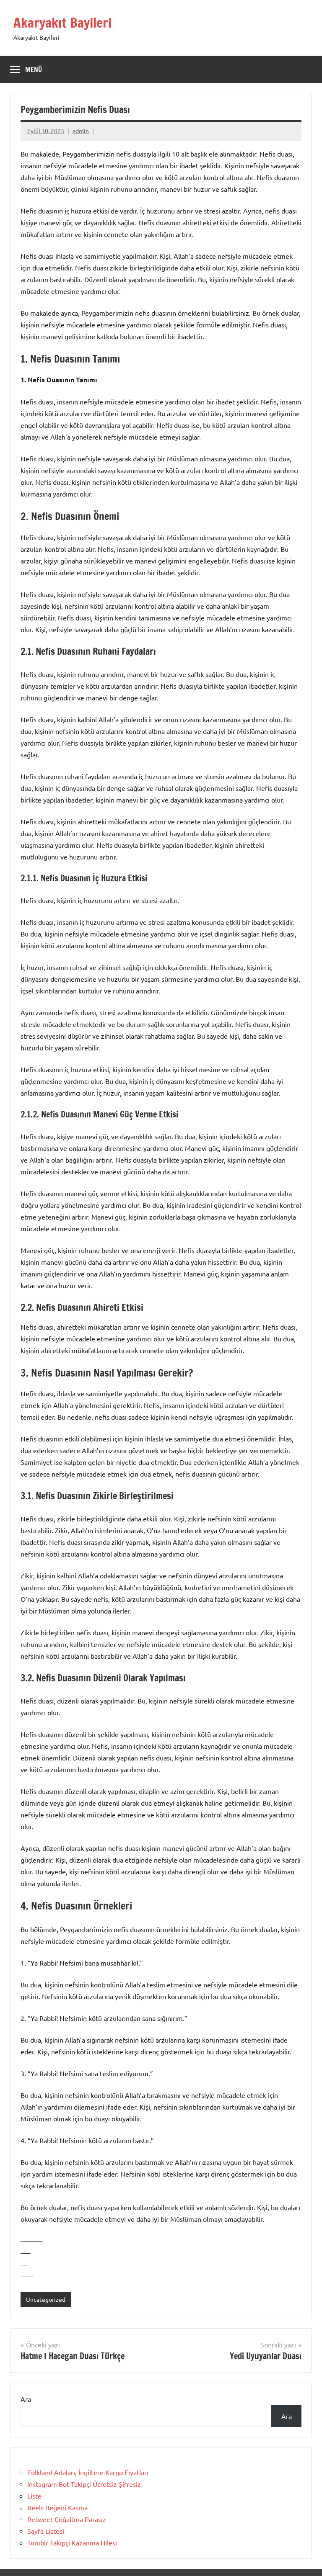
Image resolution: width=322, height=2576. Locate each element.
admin (81, 131)
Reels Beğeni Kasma (57, 2507)
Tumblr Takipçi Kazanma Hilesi (72, 2543)
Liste (34, 2496)
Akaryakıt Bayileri (62, 23)
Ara (26, 2399)
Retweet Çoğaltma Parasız (67, 2519)
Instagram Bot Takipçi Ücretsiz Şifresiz (84, 2484)
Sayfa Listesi (46, 2531)
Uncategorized (46, 2299)
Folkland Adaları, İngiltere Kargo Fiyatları (88, 2472)
